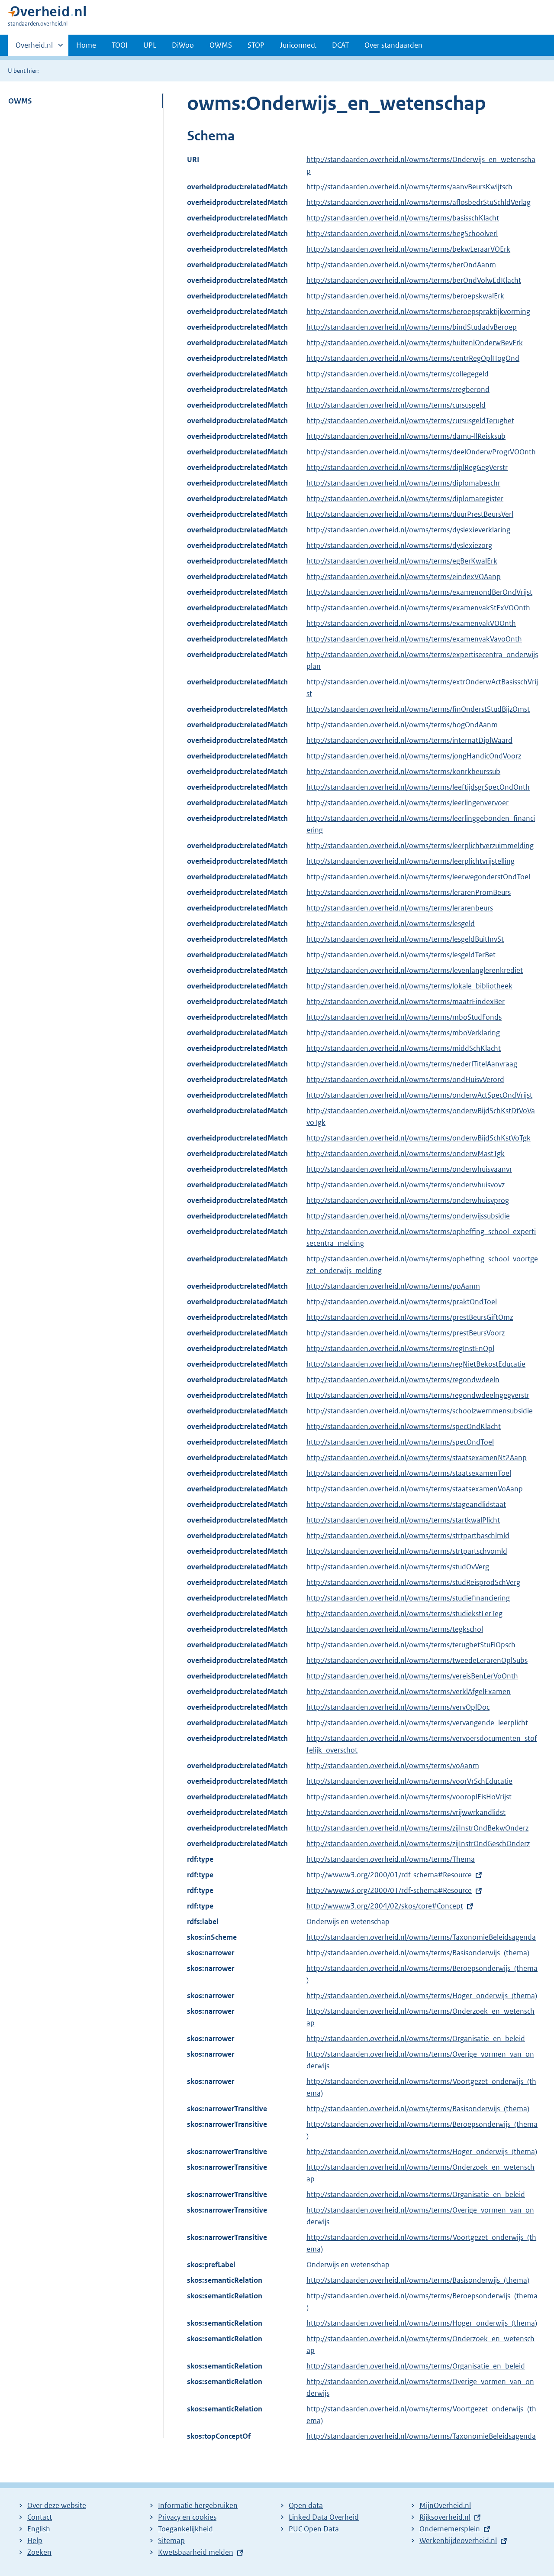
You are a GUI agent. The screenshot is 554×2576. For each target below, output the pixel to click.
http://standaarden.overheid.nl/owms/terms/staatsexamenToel (409, 1473)
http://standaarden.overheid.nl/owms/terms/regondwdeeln (403, 1380)
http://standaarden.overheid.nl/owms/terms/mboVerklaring (403, 1033)
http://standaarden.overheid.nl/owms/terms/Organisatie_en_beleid (416, 2038)
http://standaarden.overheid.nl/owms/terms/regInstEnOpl (400, 1348)
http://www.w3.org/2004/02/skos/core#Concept (385, 1906)
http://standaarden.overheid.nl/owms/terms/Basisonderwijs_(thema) (418, 1953)
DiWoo (183, 45)
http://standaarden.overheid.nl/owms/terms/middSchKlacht (404, 1048)
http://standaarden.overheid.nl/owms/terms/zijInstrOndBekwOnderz (417, 1828)
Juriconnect (298, 45)
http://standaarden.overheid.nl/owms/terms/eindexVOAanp (404, 577)
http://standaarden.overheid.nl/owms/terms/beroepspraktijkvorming (418, 311)
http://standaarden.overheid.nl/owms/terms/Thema (391, 1859)
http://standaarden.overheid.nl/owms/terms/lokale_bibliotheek (409, 986)
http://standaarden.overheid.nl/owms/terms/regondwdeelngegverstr (418, 1395)
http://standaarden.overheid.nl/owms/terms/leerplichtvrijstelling (411, 861)
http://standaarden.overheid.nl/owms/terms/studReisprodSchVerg (413, 1582)
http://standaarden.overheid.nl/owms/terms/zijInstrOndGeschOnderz (418, 1844)
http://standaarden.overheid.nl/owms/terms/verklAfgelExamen (409, 1691)
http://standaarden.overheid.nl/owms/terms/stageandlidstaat (406, 1504)
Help (35, 2540)
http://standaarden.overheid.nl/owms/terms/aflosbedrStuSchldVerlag (419, 202)
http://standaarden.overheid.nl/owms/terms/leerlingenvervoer (407, 803)
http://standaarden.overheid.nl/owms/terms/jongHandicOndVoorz (414, 756)
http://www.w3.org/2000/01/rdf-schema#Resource (389, 1875)
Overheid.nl (34, 48)
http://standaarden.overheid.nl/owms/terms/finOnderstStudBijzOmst (418, 709)
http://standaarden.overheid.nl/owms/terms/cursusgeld (396, 405)
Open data (306, 2505)
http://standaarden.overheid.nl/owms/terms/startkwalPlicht (403, 1520)
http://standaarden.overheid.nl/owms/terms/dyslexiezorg (399, 545)
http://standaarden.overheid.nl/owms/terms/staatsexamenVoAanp (415, 1489)
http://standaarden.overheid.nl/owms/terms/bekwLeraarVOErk (408, 249)
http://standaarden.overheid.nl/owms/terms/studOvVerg (398, 1567)
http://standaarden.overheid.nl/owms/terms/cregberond (398, 389)
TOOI (120, 45)
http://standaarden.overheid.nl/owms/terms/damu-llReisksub (406, 436)
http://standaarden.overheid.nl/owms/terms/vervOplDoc (398, 1707)
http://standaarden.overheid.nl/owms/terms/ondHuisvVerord (405, 1079)
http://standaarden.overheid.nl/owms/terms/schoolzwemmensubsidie (420, 1411)
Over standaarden (393, 45)
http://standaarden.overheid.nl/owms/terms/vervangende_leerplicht (417, 1723)
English (39, 2529)
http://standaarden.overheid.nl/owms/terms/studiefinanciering (408, 1598)
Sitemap (171, 2540)
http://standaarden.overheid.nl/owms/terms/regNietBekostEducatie (416, 1364)
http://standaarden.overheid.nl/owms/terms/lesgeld (391, 923)
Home (86, 45)
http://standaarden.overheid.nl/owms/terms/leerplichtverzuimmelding (420, 846)
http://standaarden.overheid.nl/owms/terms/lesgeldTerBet (401, 955)
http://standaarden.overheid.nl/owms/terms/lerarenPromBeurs (409, 892)
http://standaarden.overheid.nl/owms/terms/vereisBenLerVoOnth (412, 1676)
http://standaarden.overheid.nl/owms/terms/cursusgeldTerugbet (410, 421)
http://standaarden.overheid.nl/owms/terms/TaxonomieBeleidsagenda (421, 1937)
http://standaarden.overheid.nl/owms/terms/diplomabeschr (403, 483)
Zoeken (39, 2552)
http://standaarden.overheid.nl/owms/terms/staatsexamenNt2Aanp (417, 1458)
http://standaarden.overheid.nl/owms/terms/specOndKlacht (404, 1426)
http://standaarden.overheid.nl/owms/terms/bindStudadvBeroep (412, 327)
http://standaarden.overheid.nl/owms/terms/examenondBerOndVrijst (419, 592)
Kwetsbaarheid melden (196, 2552)
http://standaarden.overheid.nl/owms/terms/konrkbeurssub (403, 771)
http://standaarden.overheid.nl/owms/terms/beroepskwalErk (405, 296)
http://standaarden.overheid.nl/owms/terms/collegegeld (398, 374)
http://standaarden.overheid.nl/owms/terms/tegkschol (395, 1629)
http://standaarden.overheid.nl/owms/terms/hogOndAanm (402, 725)
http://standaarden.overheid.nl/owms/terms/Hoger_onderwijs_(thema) (422, 1996)
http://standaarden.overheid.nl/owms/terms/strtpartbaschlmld (408, 1536)
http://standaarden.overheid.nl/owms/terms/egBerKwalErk (402, 561)
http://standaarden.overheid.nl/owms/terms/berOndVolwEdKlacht (414, 280)
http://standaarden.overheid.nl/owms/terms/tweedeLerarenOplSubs (417, 1660)
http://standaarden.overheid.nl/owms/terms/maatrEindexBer (406, 1001)
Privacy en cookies (187, 2517)
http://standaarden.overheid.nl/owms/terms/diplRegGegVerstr (407, 467)
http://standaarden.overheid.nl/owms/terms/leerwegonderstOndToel (418, 877)
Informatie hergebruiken (198, 2505)
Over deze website (57, 2505)
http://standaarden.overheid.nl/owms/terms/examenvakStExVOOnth (418, 608)
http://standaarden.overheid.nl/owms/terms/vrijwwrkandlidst (406, 1812)
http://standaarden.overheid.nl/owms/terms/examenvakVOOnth (411, 623)
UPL (150, 45)
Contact (40, 2517)
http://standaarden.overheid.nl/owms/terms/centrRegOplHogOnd (413, 358)
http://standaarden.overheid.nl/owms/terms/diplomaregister (405, 499)
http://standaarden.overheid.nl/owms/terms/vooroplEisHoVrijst (409, 1797)
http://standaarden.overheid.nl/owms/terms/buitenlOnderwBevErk (415, 343)
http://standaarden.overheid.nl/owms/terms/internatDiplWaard (409, 740)
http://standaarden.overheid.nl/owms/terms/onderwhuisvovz (406, 1185)
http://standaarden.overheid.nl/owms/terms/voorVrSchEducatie (409, 1781)
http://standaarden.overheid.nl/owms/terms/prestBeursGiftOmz (410, 1317)
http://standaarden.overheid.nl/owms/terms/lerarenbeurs (400, 908)
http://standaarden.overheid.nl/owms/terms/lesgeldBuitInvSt (405, 939)
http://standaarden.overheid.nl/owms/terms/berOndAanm (401, 265)
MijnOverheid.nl (445, 2505)
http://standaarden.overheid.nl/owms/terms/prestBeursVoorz (406, 1333)
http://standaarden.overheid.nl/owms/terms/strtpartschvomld (407, 1551)
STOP (256, 45)
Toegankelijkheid (185, 2529)
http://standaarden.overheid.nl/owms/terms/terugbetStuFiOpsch (411, 1645)
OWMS (221, 45)
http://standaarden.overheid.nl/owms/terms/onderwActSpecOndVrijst (419, 1095)
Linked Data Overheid (324, 2517)
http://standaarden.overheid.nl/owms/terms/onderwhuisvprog (408, 1200)
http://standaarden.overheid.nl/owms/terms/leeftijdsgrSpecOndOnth (418, 787)
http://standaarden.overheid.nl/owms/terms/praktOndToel (402, 1302)
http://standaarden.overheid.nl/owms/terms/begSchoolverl (402, 233)
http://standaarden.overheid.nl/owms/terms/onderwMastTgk (406, 1154)
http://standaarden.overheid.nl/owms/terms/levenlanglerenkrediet (415, 970)
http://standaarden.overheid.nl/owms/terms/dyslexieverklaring (408, 530)
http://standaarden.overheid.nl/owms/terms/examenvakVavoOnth (414, 639)
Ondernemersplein (450, 2529)
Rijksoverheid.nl (445, 2517)
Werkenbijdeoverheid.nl (458, 2540)
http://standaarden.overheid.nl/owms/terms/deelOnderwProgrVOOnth (421, 452)
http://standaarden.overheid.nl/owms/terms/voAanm (393, 1766)
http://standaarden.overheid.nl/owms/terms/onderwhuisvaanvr (409, 1169)
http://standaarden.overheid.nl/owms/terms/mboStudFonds (404, 1017)
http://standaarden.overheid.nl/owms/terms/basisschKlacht (403, 218)
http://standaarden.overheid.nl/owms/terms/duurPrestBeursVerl (410, 514)
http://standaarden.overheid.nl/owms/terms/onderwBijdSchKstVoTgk (419, 1138)
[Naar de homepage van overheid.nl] (47, 14)
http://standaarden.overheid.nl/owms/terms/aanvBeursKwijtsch (409, 187)
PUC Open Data (314, 2529)
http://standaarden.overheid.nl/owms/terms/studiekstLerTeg (404, 1614)
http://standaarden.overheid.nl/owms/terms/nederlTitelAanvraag (412, 1064)
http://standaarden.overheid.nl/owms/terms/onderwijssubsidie (408, 1216)
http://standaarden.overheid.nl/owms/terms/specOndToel (400, 1442)
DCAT (340, 45)
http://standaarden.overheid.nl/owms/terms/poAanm (393, 1286)
